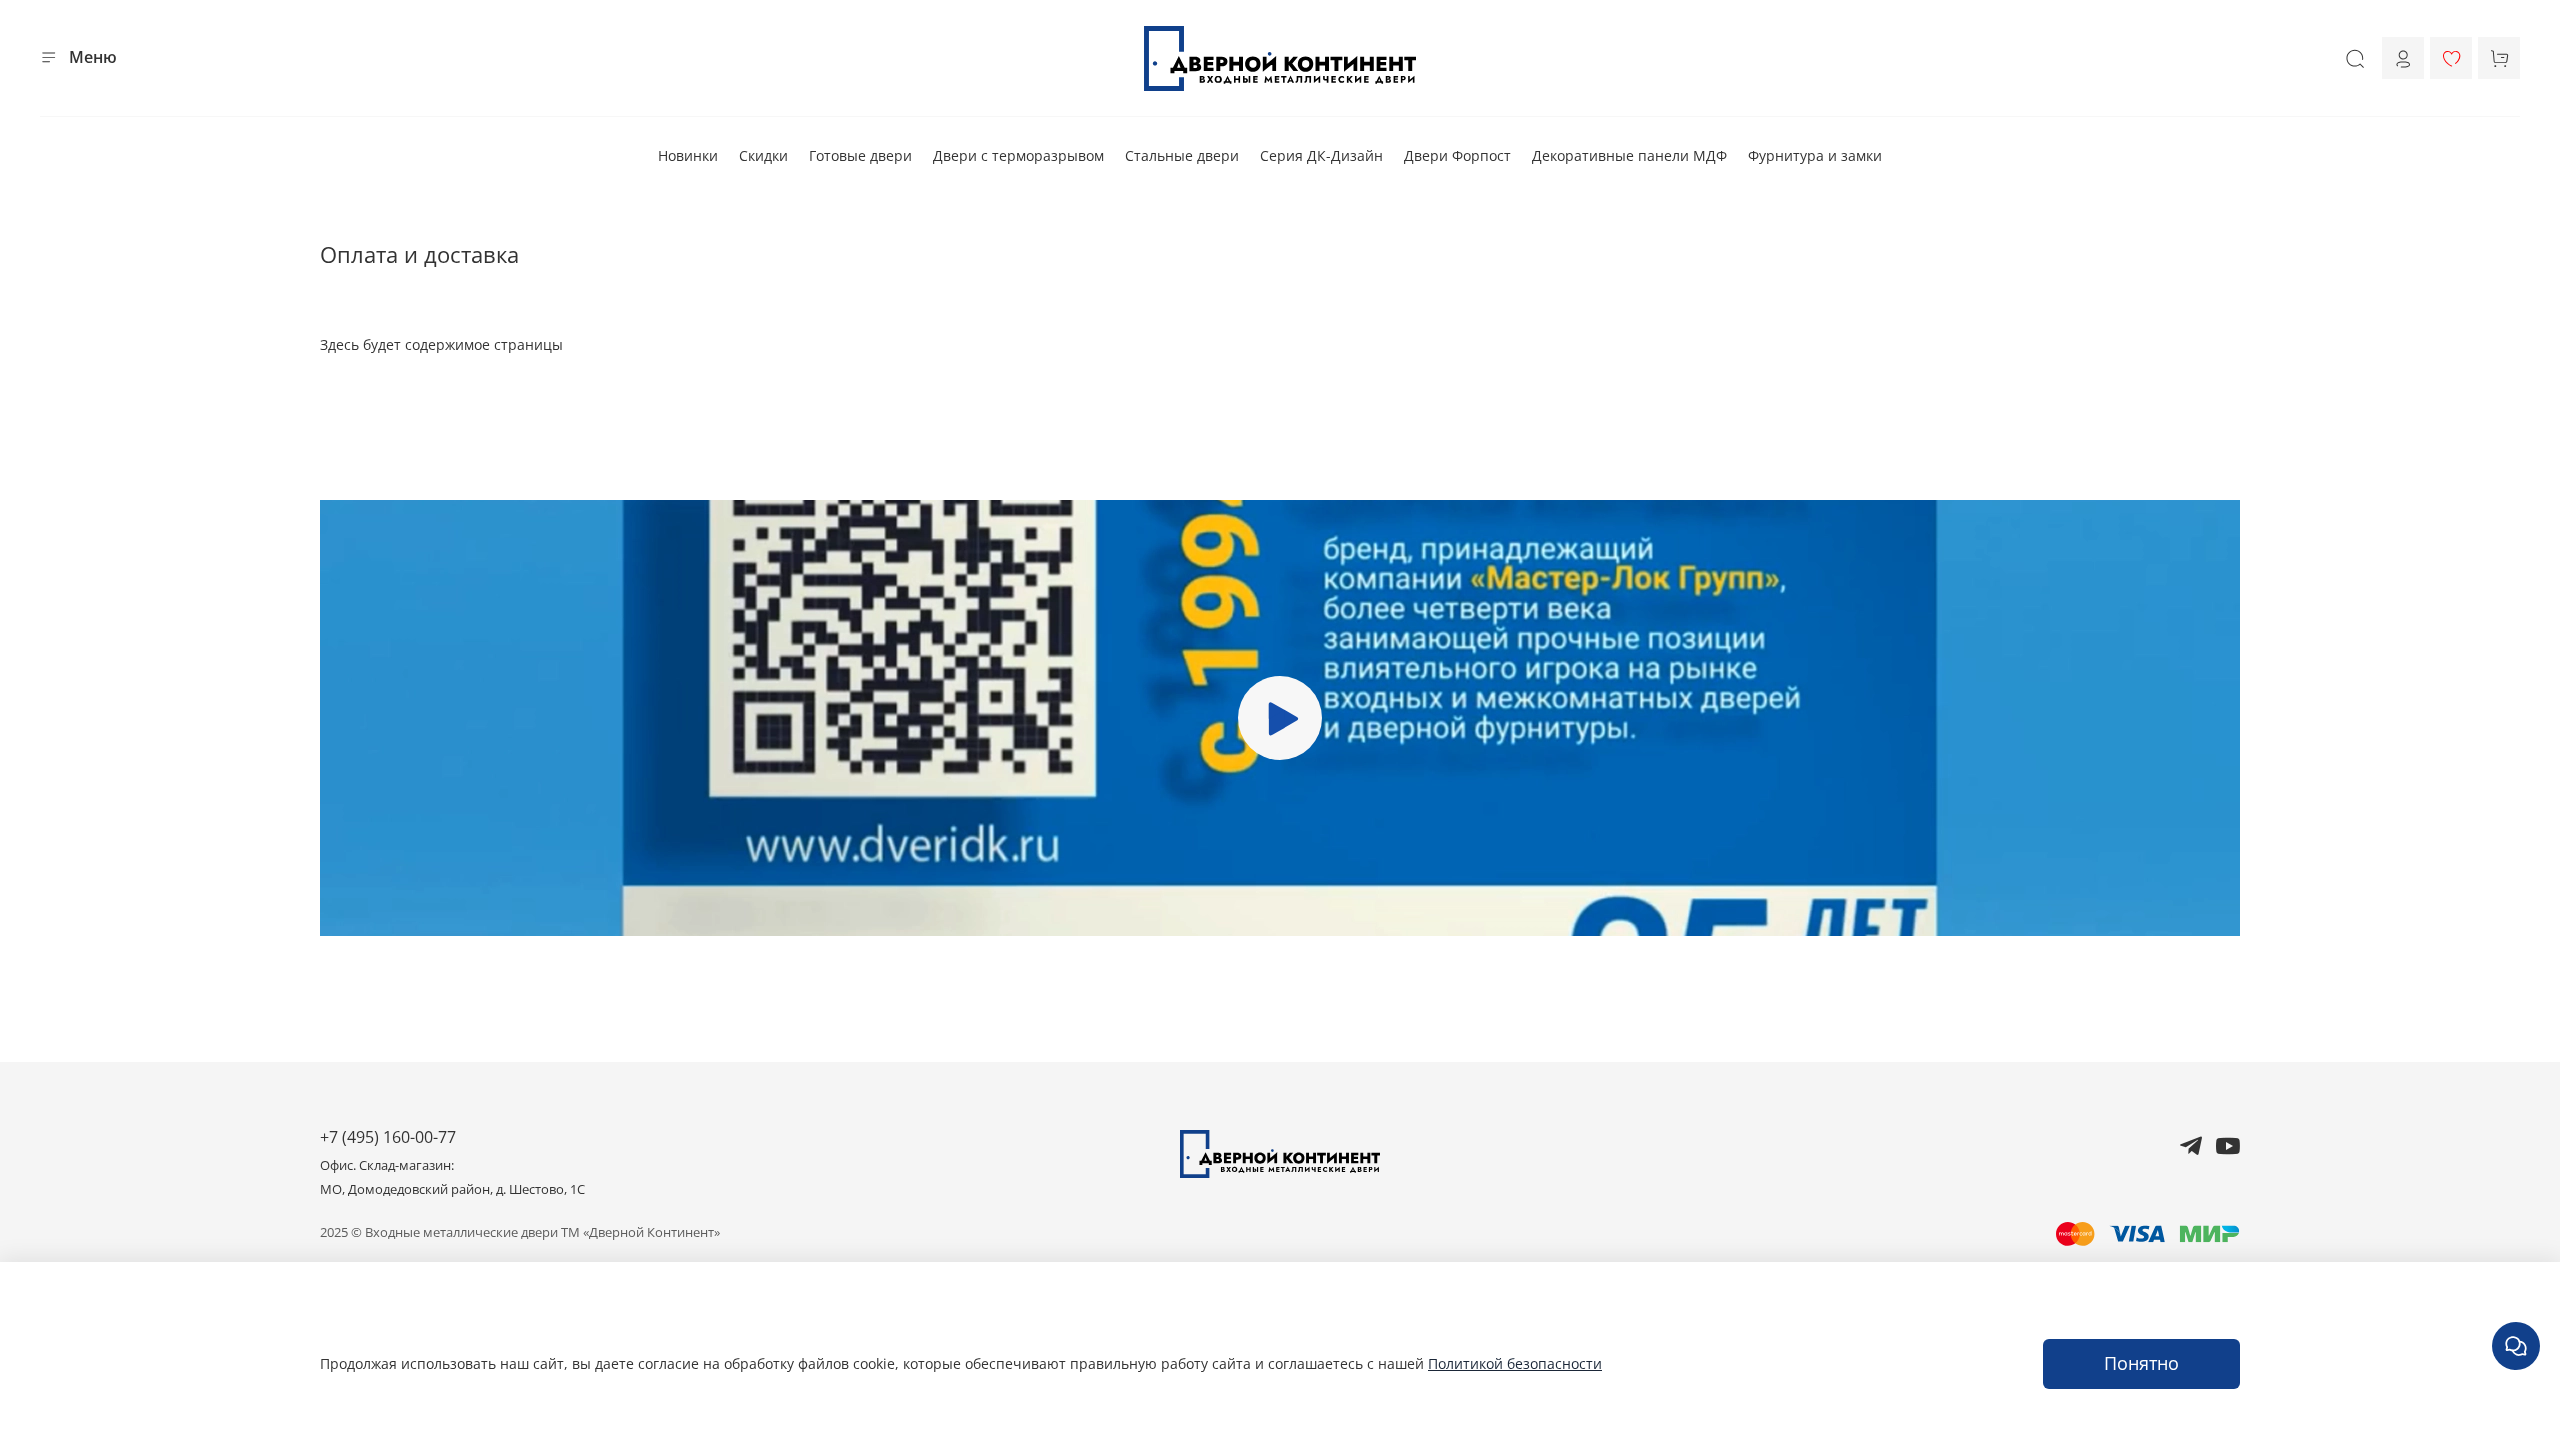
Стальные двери (1182, 155)
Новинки (688, 155)
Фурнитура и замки (1815, 155)
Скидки (763, 155)
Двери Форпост (1457, 155)
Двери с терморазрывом (1018, 155)
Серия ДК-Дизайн (1321, 155)
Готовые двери (860, 155)
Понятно (2141, 1363)
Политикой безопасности (1515, 1363)
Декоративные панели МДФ (1629, 155)
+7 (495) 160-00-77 (388, 1137)
